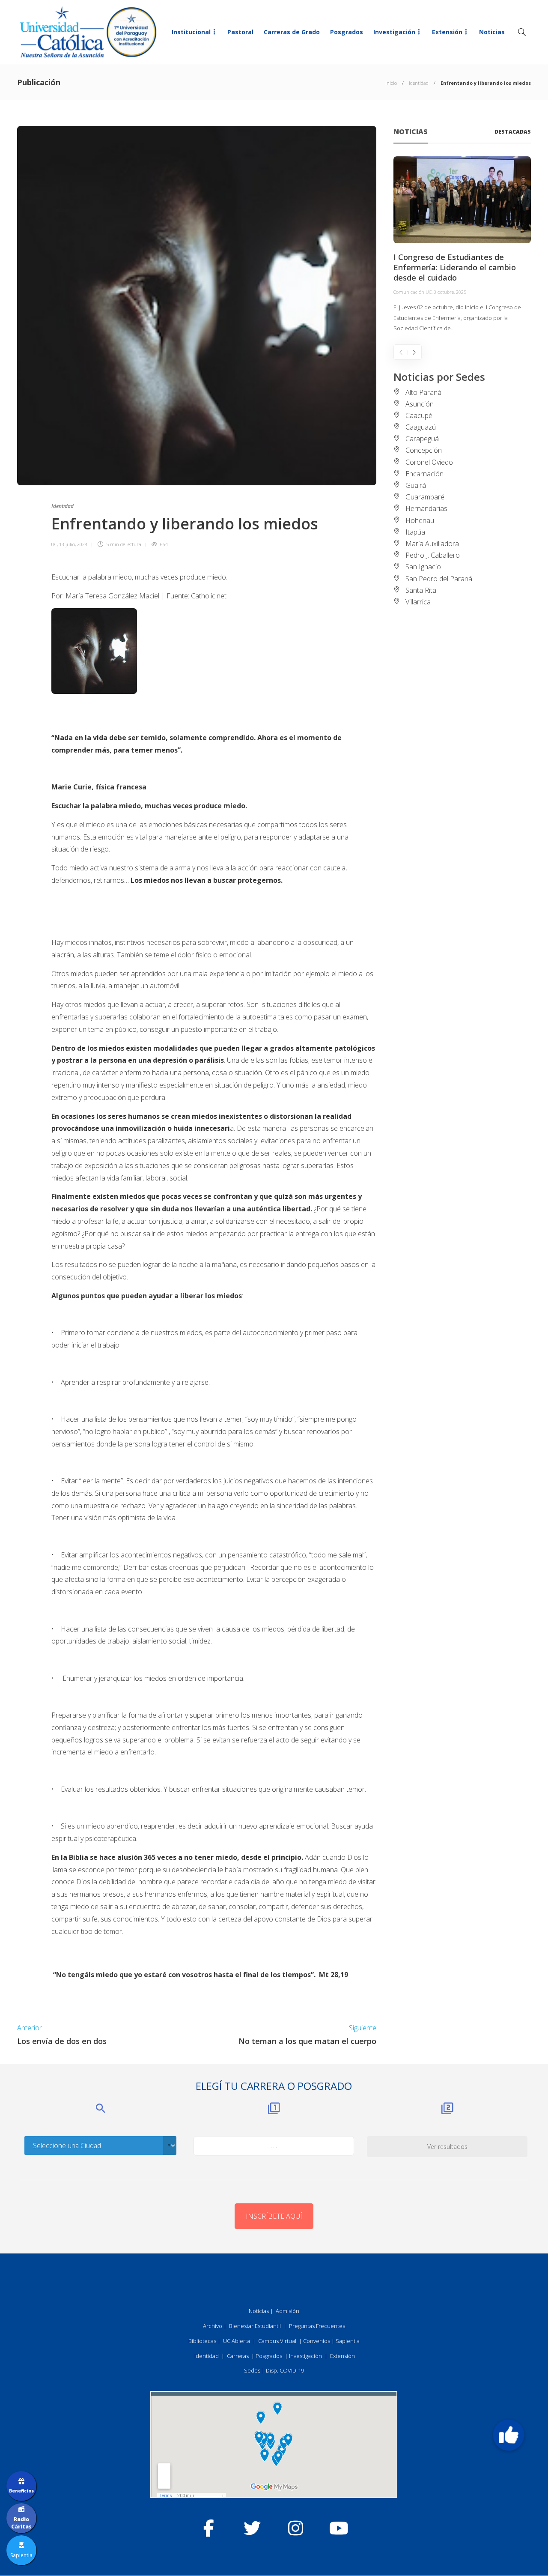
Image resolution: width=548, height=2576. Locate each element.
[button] (509, 2435)
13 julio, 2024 (73, 544)
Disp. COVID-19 (285, 2370)
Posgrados (347, 32)
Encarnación (424, 474)
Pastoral (240, 32)
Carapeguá (422, 439)
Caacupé (419, 415)
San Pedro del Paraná (439, 579)
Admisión (287, 2311)
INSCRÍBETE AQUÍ (274, 2216)
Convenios (317, 2341)
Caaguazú (421, 427)
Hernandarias (426, 508)
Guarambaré (425, 497)
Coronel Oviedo (429, 462)
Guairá (416, 485)
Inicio (391, 83)
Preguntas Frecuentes (317, 2326)
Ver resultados (447, 2147)
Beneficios (21, 2491)
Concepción (424, 450)
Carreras (238, 2356)
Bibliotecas (202, 2341)
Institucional (191, 32)
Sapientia (348, 2341)
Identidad (419, 83)
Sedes (252, 2370)
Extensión (447, 32)
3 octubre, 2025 (450, 292)
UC (54, 544)
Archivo (213, 2326)
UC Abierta (237, 2341)
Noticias (492, 32)
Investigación (394, 32)
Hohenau (420, 520)
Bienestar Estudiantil (255, 2326)
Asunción (420, 404)
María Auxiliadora (432, 544)
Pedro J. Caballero (433, 555)
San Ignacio (423, 567)
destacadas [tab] (513, 132)
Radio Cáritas (21, 2523)
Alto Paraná (423, 392)
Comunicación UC (412, 292)
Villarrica (418, 602)
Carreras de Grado (292, 32)
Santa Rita (421, 590)
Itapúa (415, 532)
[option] (462, 245)
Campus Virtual (277, 2341)
